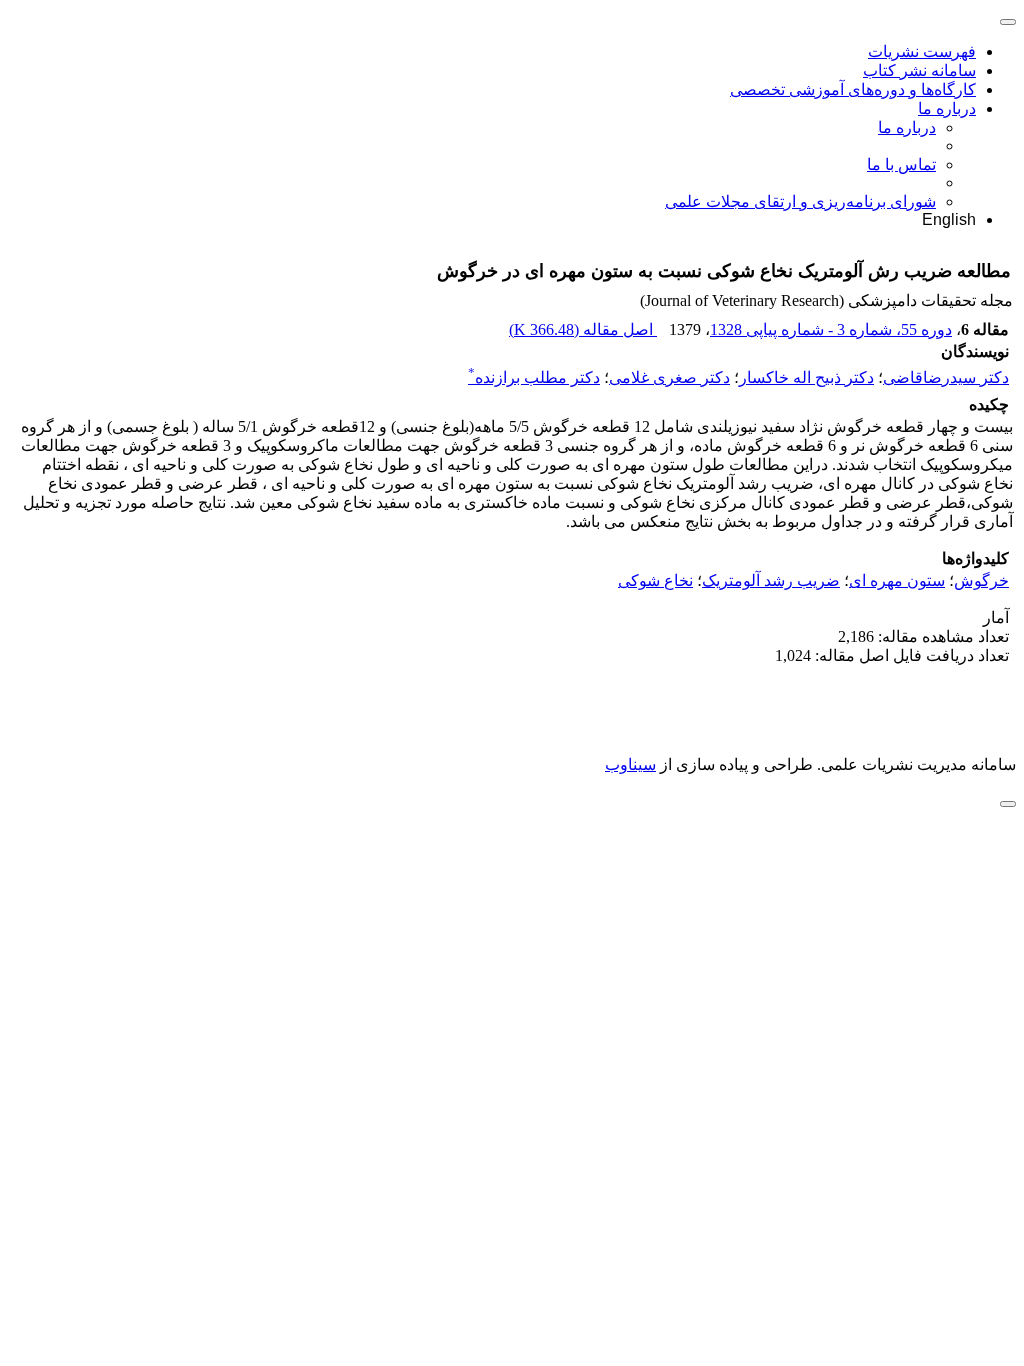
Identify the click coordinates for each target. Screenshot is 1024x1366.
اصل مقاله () (583, 329)
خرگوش (981, 580)
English (949, 219)
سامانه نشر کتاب (919, 70)
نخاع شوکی (655, 580)
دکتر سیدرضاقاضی (946, 377)
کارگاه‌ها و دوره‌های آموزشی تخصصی (853, 89)
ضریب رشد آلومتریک (771, 580)
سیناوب (630, 764)
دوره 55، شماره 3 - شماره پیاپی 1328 (831, 329)
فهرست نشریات (922, 51)
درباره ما (947, 108)
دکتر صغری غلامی (669, 377)
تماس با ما (901, 164)
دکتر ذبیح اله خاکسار (806, 377)
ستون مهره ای (897, 580)
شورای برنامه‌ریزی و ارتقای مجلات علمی (800, 201)
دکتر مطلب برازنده (534, 377)
